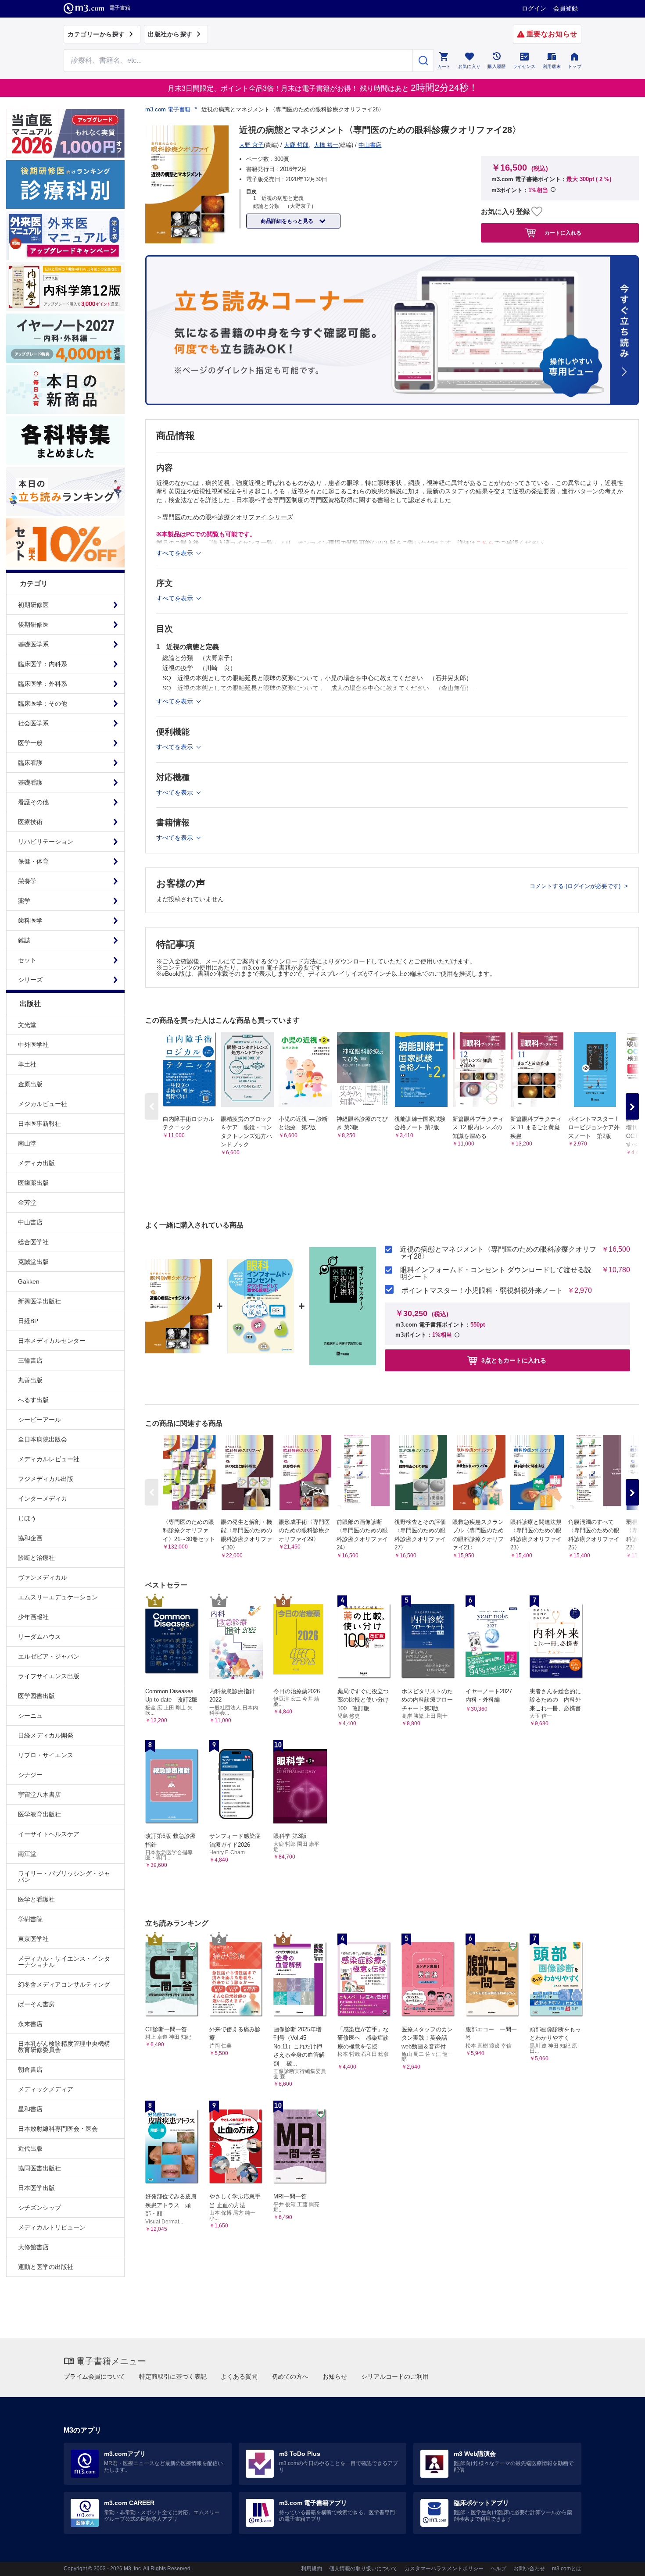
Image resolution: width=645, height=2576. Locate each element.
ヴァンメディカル (43, 1577)
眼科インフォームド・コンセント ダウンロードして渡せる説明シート (496, 1274)
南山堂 (27, 1143)
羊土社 (27, 1064)
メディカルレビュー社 (49, 1459)
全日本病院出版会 (43, 1439)
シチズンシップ (39, 2208)
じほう (27, 1518)
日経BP (28, 1321)
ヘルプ (498, 2569)
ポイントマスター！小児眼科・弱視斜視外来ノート (482, 1291)
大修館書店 (33, 2247)
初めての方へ (290, 2376)
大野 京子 (251, 145)
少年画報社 (33, 1617)
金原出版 (30, 1084)
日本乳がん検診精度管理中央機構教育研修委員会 (64, 2047)
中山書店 (30, 1222)
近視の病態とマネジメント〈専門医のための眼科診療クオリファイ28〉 (498, 1253)
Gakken (29, 1281)
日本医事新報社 (39, 1124)
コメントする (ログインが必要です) (576, 886)
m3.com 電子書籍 (168, 109)
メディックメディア (46, 2089)
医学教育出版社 (39, 1814)
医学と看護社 (36, 1899)
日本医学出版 (36, 2188)
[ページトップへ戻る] (620, 2562)
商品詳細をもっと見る (288, 221)
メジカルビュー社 (43, 1104)
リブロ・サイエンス (46, 1755)
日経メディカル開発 (46, 1735)
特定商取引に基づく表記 (173, 2376)
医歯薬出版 (33, 1183)
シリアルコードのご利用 (395, 2376)
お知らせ (335, 2376)
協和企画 (30, 1538)
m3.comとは (567, 2569)
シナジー (30, 1775)
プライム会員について (94, 2376)
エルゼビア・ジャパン (49, 1656)
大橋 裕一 (326, 145)
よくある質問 (239, 2376)
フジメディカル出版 (46, 1479)
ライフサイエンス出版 (49, 1676)
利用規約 (312, 2569)
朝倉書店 (30, 2069)
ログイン (534, 8)
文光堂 (27, 1025)
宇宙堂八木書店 (39, 1795)
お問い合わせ (529, 2569)
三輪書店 (30, 1360)
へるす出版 (33, 1400)
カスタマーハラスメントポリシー (444, 2569)
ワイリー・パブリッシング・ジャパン (64, 1877)
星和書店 (30, 2109)
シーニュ (30, 1716)
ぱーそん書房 (36, 2004)
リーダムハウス (39, 1637)
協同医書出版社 (39, 2168)
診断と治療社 (36, 1558)
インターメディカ (43, 1499)
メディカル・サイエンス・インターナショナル (64, 1962)
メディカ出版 (36, 1163)
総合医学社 (33, 1242)
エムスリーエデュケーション (58, 1597)
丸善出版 (30, 1380)
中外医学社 (33, 1045)
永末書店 (30, 2024)
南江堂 (27, 1854)
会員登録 (566, 8)
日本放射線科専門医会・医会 (58, 2129)
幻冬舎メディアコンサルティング (64, 1984)
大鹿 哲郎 (296, 145)
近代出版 (30, 2148)
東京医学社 (33, 1939)
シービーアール (39, 1420)
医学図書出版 (36, 1696)
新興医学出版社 (39, 1301)
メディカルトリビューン (52, 2227)
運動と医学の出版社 (46, 2267)
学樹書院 (30, 1919)
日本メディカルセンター (52, 1341)
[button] (632, 1106)
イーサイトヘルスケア (49, 1834)
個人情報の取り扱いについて (363, 2569)
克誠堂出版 (33, 1262)
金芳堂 (27, 1202)
